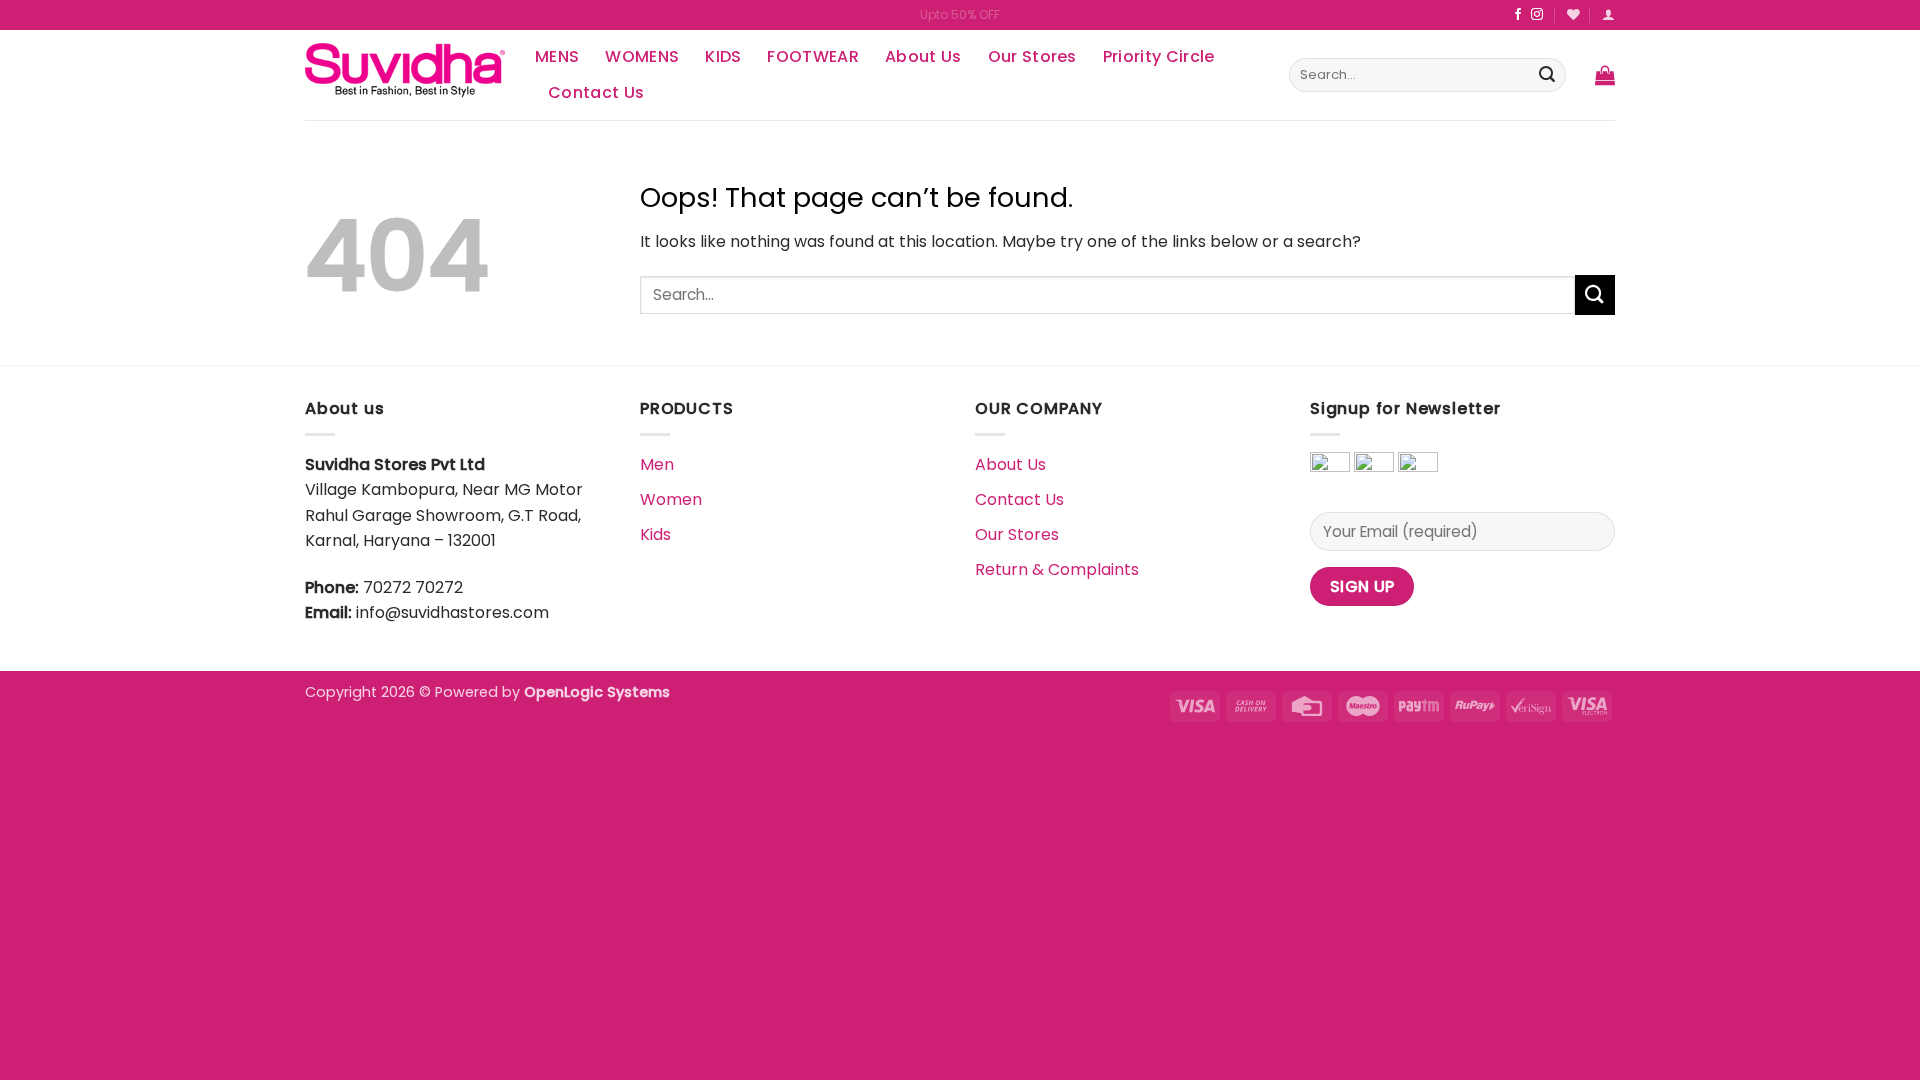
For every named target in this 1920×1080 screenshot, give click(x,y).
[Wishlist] (1573, 14)
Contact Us (596, 92)
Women (671, 499)
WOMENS (642, 56)
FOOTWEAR (813, 56)
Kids (655, 534)
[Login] (1608, 14)
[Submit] (1547, 75)
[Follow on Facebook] (1518, 15)
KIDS (723, 56)
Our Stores (1032, 56)
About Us (923, 56)
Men (657, 464)
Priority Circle (1159, 56)
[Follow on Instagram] (1537, 15)
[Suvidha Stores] (405, 74)
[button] (1605, 75)
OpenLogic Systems (597, 692)
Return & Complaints (1057, 569)
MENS (557, 56)
